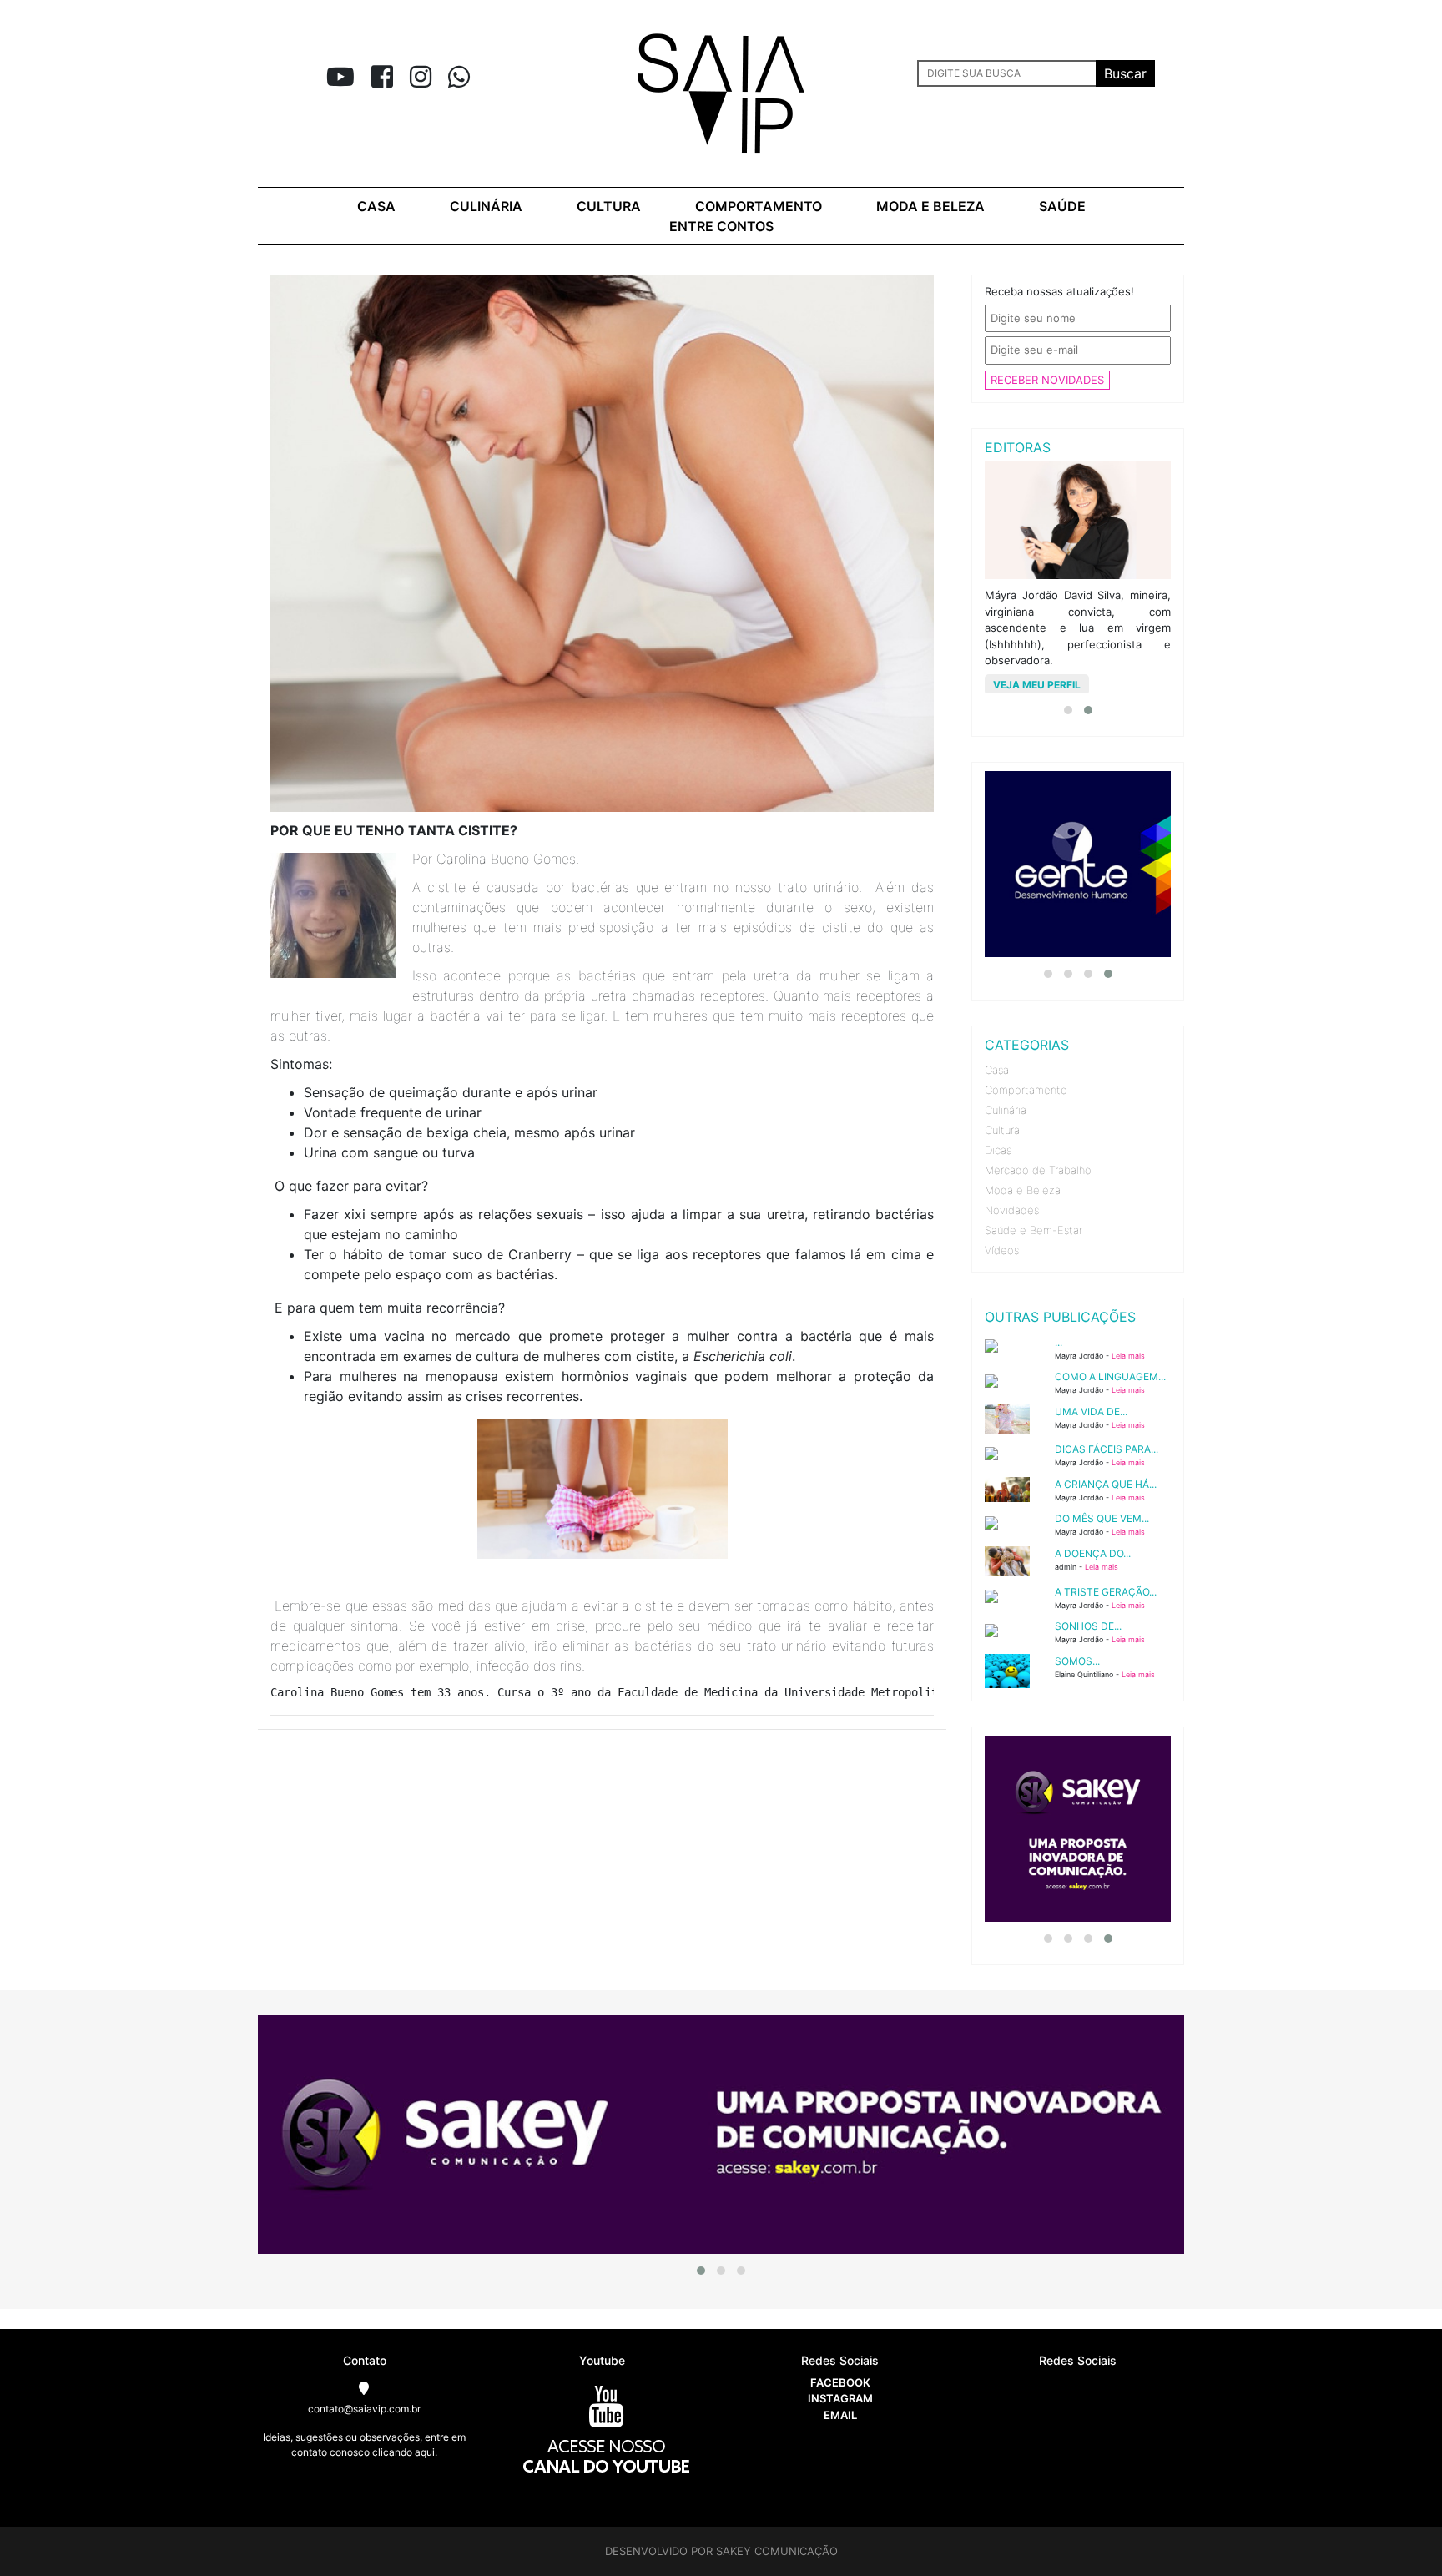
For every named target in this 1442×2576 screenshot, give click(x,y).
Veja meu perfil (1037, 685)
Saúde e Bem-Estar (1034, 1230)
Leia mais (1128, 1356)
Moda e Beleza (1023, 1190)
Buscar (1125, 73)
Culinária (486, 206)
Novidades (1012, 1210)
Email (840, 2415)
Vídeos (1002, 1250)
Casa (376, 206)
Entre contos (721, 226)
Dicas (998, 1150)
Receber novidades (1047, 380)
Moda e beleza (930, 206)
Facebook (840, 2382)
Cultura (609, 206)
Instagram (840, 2398)
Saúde (1062, 206)
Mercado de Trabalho (1038, 1170)
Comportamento (759, 206)
